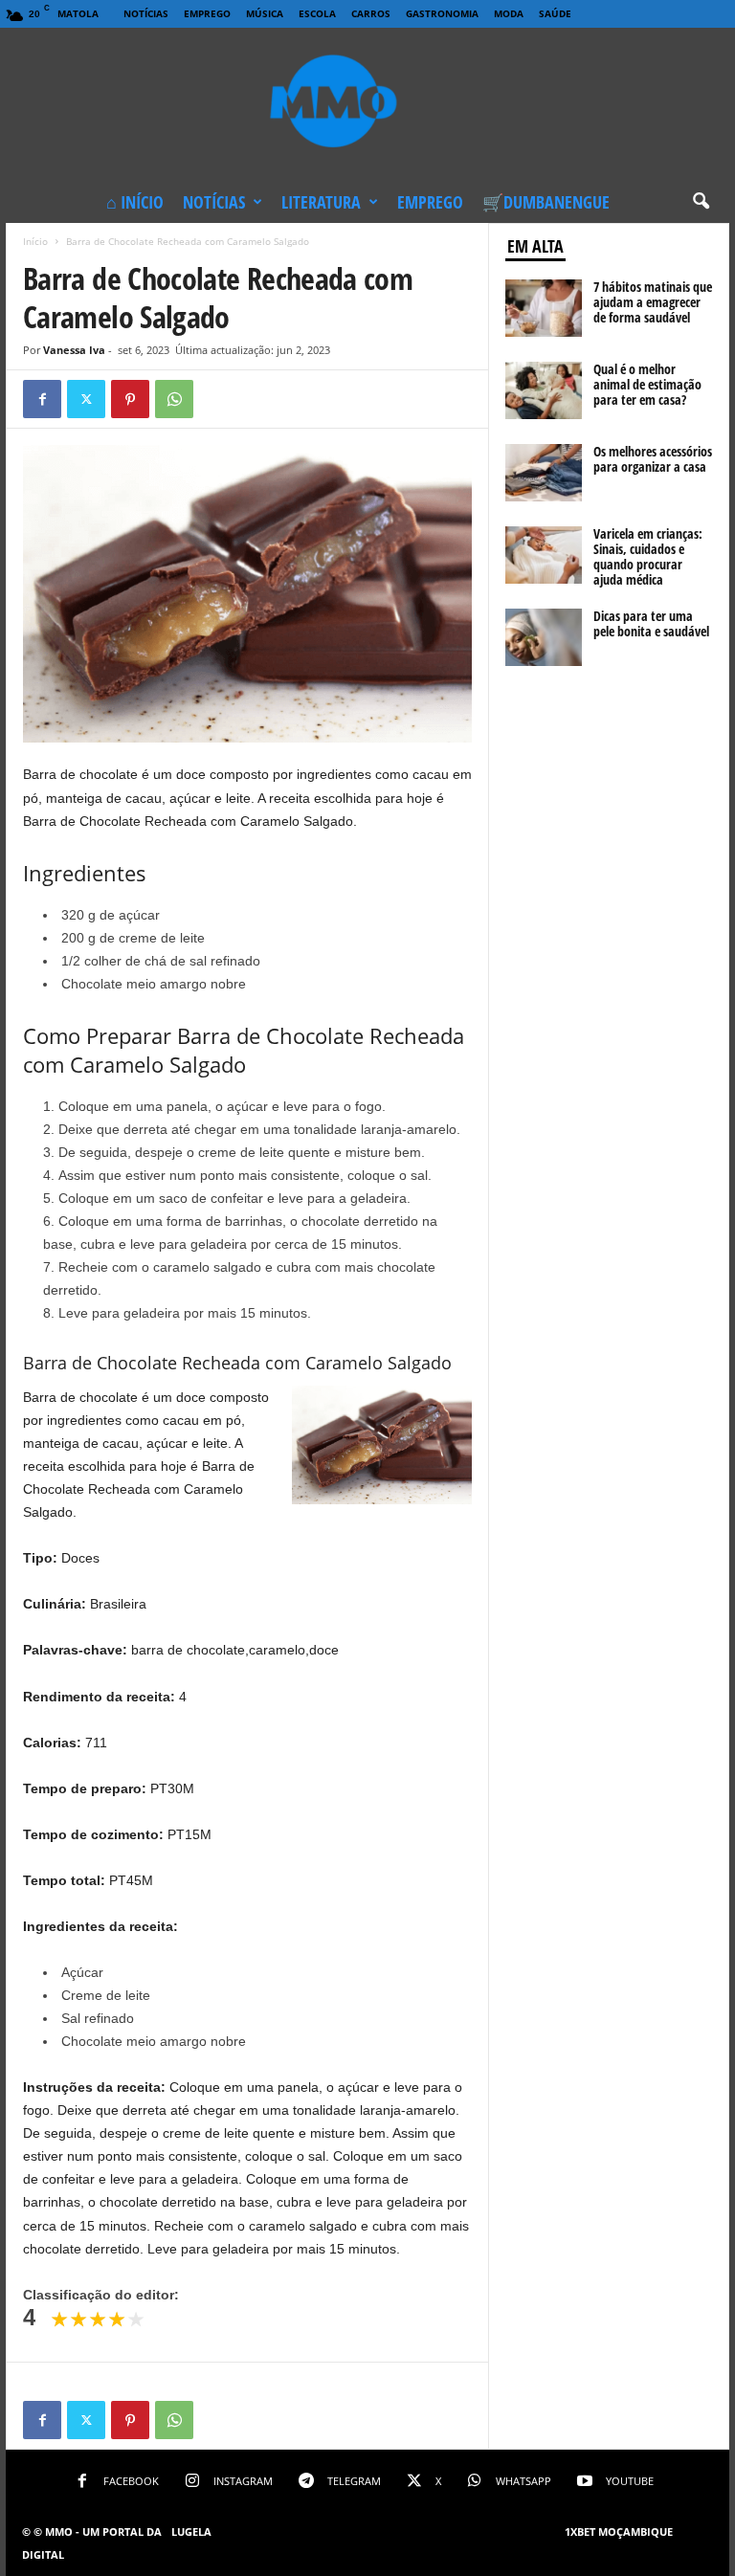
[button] (701, 202)
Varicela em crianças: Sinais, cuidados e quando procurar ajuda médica (648, 556)
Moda (509, 13)
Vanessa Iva (74, 350)
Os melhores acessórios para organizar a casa (653, 459)
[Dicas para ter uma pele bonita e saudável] (544, 637)
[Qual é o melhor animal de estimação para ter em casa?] (544, 390)
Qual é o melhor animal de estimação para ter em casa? (647, 384)
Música (265, 13)
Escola (317, 13)
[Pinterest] (130, 399)
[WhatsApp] (174, 399)
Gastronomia (442, 13)
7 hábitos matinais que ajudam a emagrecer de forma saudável (653, 302)
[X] (86, 399)
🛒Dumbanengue (546, 202)
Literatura (321, 202)
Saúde (555, 13)
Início (35, 241)
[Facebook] (42, 399)
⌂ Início (135, 202)
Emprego (207, 13)
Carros (371, 13)
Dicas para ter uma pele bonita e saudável (651, 623)
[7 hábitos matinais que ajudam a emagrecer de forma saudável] (544, 308)
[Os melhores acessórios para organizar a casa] (544, 473)
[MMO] (367, 104)
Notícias (146, 13)
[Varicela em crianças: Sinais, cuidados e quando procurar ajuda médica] (544, 555)
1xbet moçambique (619, 2532)
